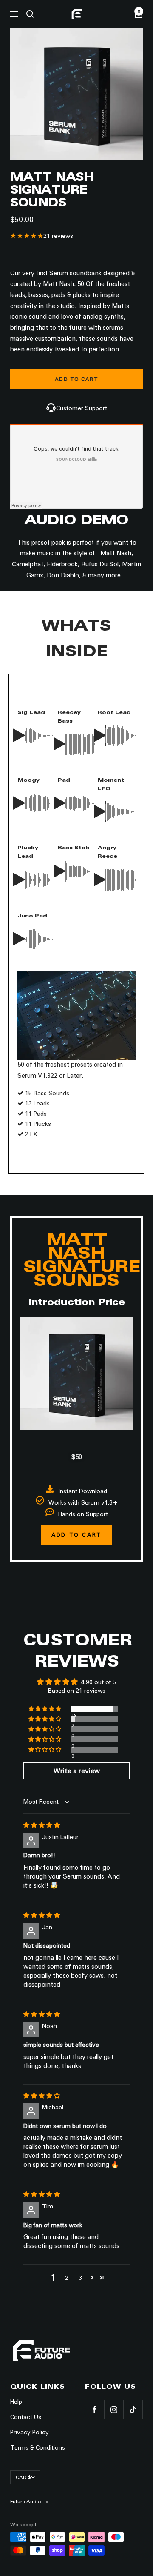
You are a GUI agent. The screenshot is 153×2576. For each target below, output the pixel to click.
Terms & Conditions (38, 2447)
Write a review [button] (77, 1771)
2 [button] (67, 2278)
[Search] (30, 14)
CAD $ (23, 2477)
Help (16, 2402)
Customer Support (82, 408)
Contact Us (26, 2417)
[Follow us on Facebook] (95, 2409)
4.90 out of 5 (99, 1682)
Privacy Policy (30, 2432)
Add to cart (76, 1535)
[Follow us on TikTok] (133, 2409)
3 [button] (80, 2278)
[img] (42, 1825)
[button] (45, 1709)
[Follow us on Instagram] (114, 2409)
